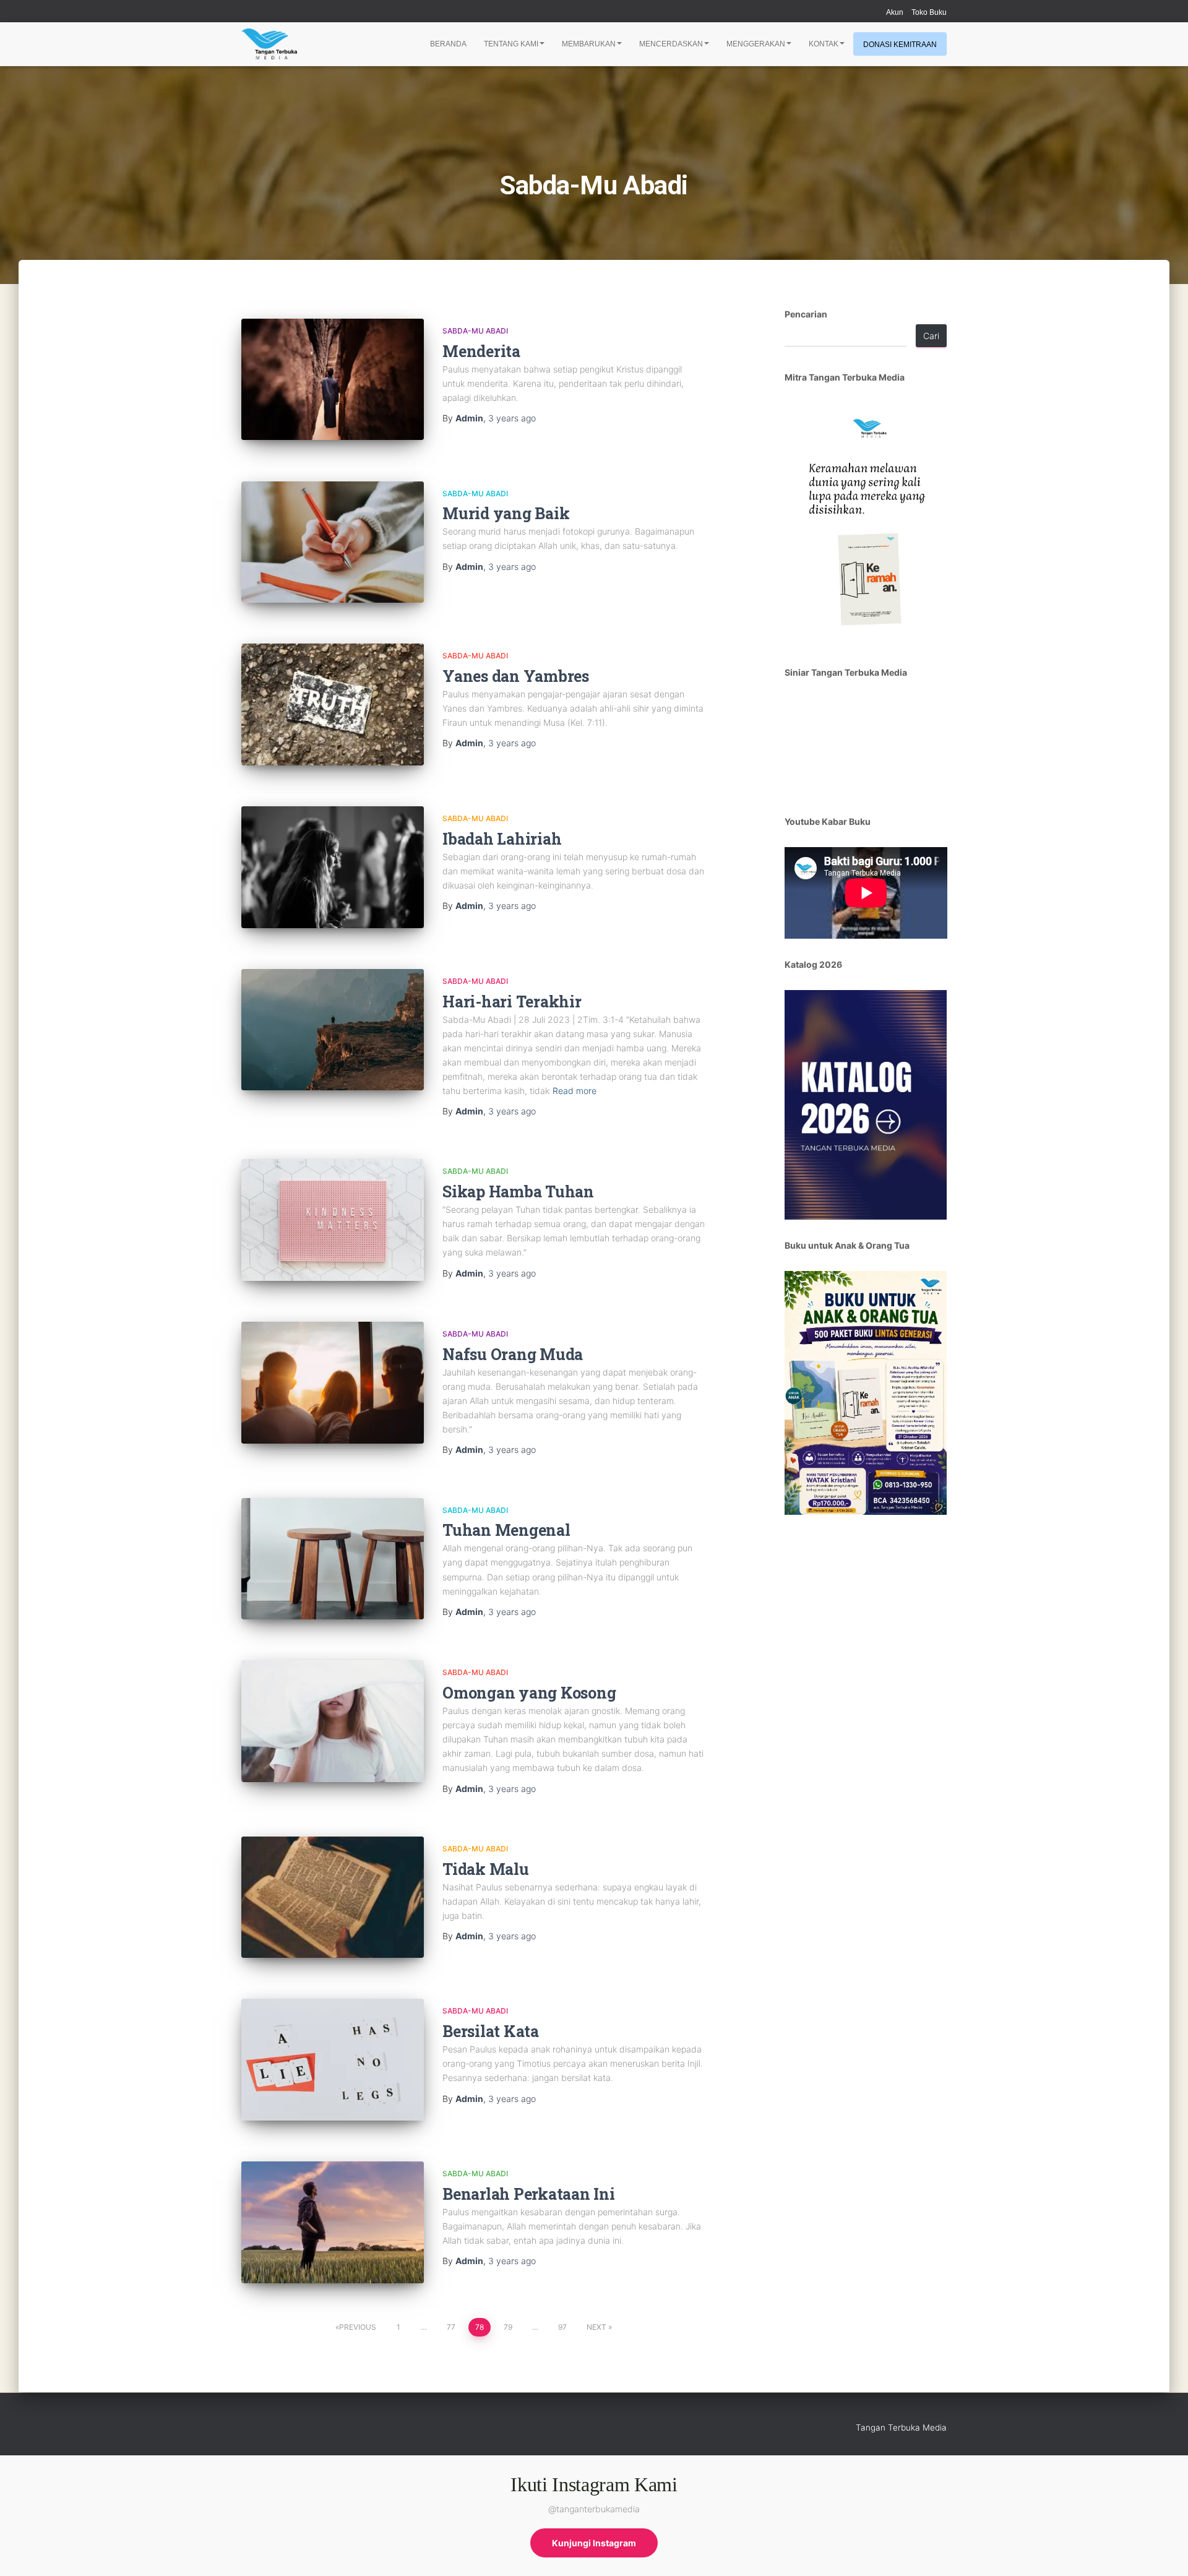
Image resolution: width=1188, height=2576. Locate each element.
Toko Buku (929, 12)
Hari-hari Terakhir (512, 1002)
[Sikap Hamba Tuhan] (333, 1220)
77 (451, 2327)
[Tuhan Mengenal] (333, 1559)
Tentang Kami (511, 44)
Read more (575, 1091)
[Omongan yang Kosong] (333, 1721)
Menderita (481, 351)
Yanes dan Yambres (516, 676)
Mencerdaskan (671, 44)
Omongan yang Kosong (529, 1693)
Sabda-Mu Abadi (475, 331)
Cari (931, 336)
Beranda (448, 44)
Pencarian (806, 314)
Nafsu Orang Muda (513, 1354)
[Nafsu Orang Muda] (333, 1383)
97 (562, 2327)
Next (596, 2327)
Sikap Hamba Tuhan (518, 1191)
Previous (358, 2327)
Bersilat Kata (491, 2031)
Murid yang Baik (506, 513)
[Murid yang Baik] (333, 542)
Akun (895, 12)
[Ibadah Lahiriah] (333, 867)
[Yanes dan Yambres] (333, 704)
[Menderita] (333, 380)
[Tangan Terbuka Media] (269, 44)
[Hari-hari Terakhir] (333, 1030)
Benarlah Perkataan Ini (529, 2194)
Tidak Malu (486, 1869)
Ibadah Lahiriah (502, 839)
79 (508, 2327)
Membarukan (589, 44)
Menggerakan (756, 44)
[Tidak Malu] (333, 1898)
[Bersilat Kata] (333, 2060)
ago (512, 418)
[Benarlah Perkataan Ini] (333, 2222)
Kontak (824, 44)
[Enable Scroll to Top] (1164, 2551)
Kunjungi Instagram (594, 2543)
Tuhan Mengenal (506, 1530)
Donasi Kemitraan (900, 45)
